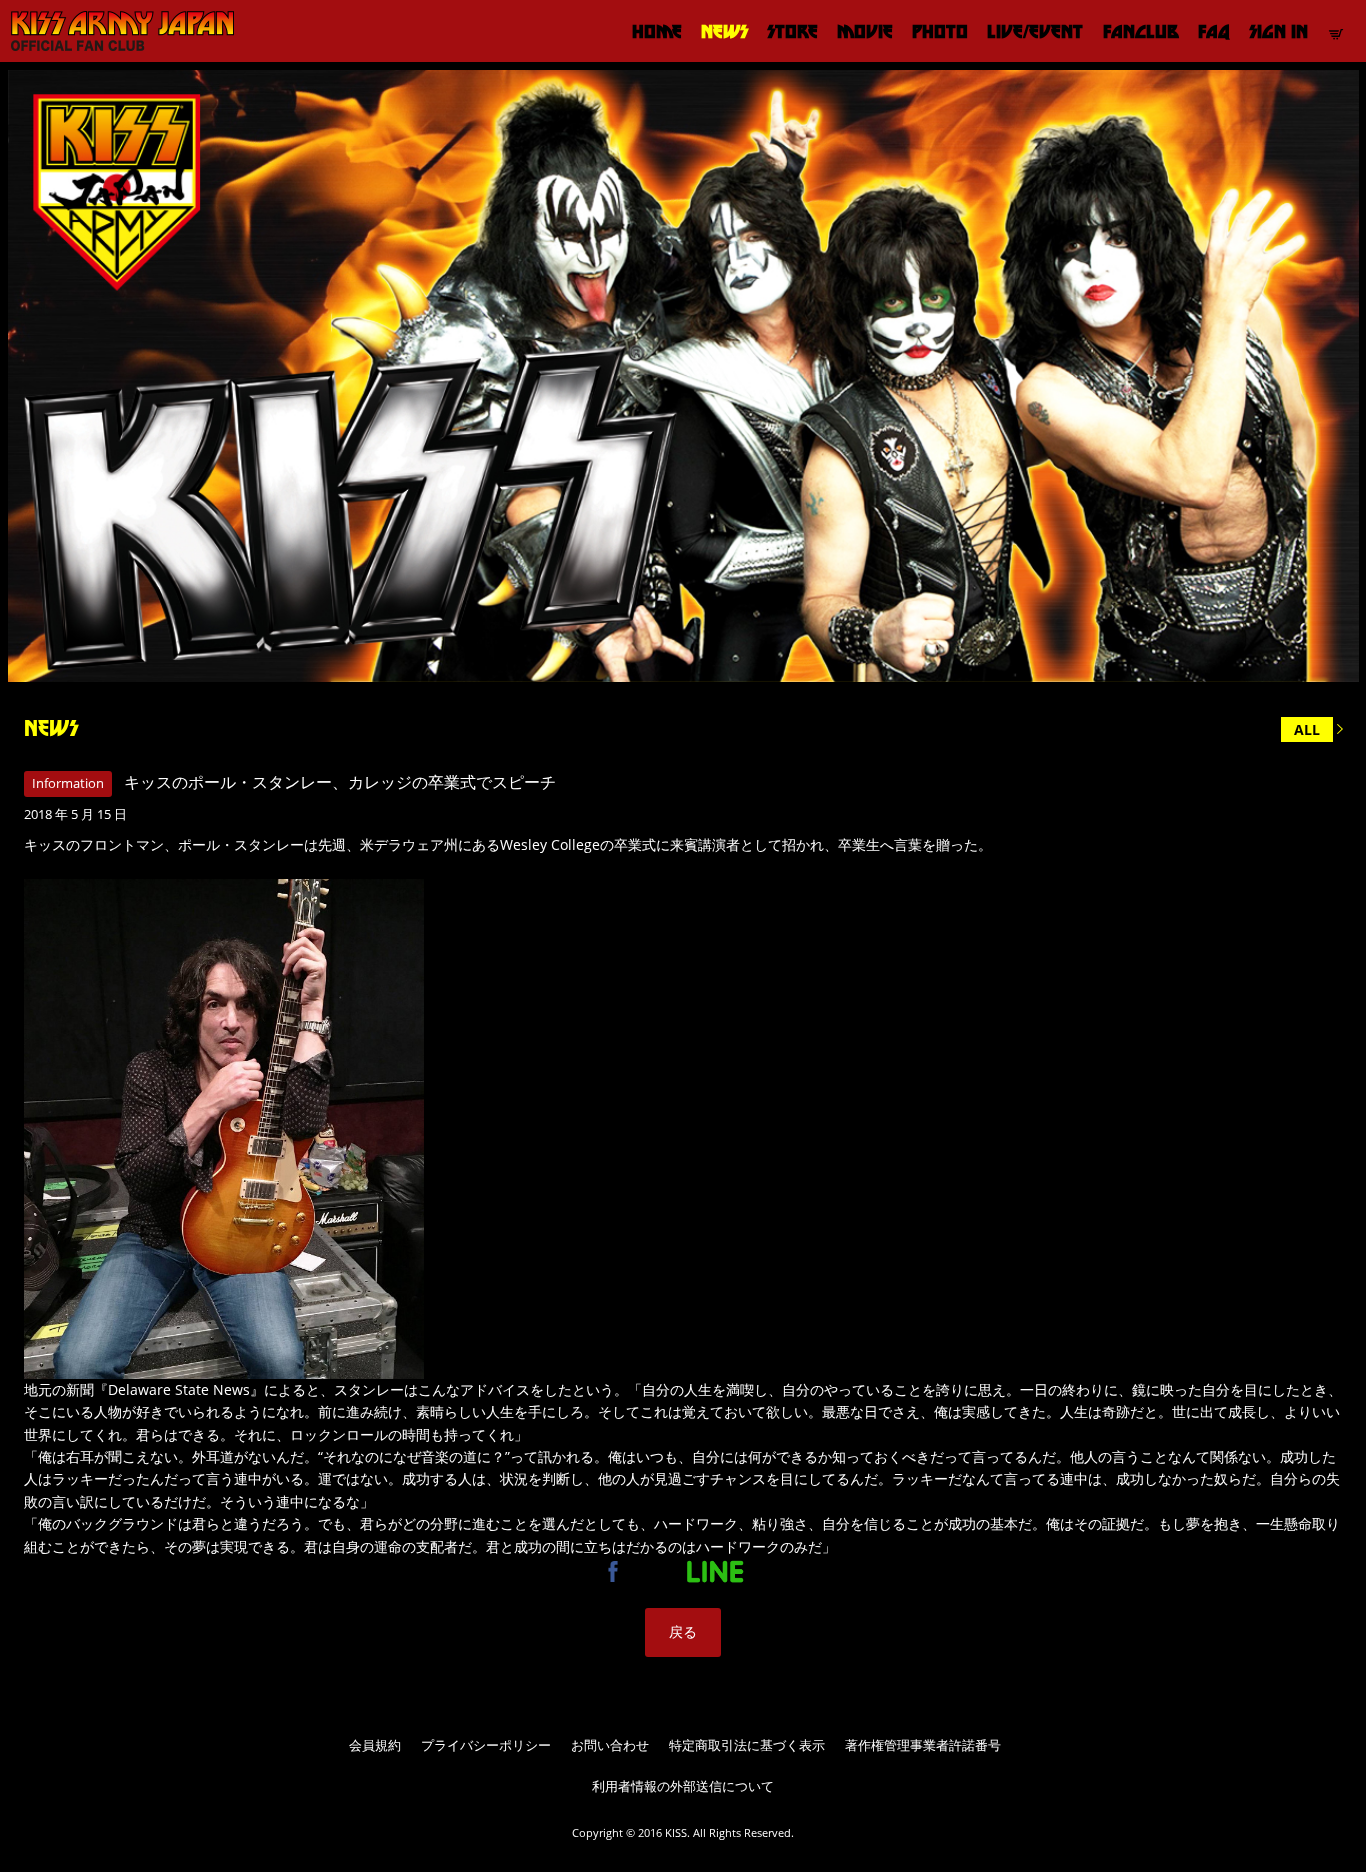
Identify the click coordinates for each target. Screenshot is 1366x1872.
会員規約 (375, 1745)
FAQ (1214, 31)
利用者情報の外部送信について (683, 1786)
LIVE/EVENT (1035, 31)
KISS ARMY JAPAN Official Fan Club (115, 31)
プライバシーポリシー (486, 1745)
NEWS (724, 31)
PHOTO (940, 31)
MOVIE (865, 31)
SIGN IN (1278, 31)
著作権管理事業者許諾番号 (923, 1745)
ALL (1307, 729)
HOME (657, 31)
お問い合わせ (610, 1745)
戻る (683, 1631)
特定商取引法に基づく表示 (747, 1745)
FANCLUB (1141, 31)
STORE (792, 31)
